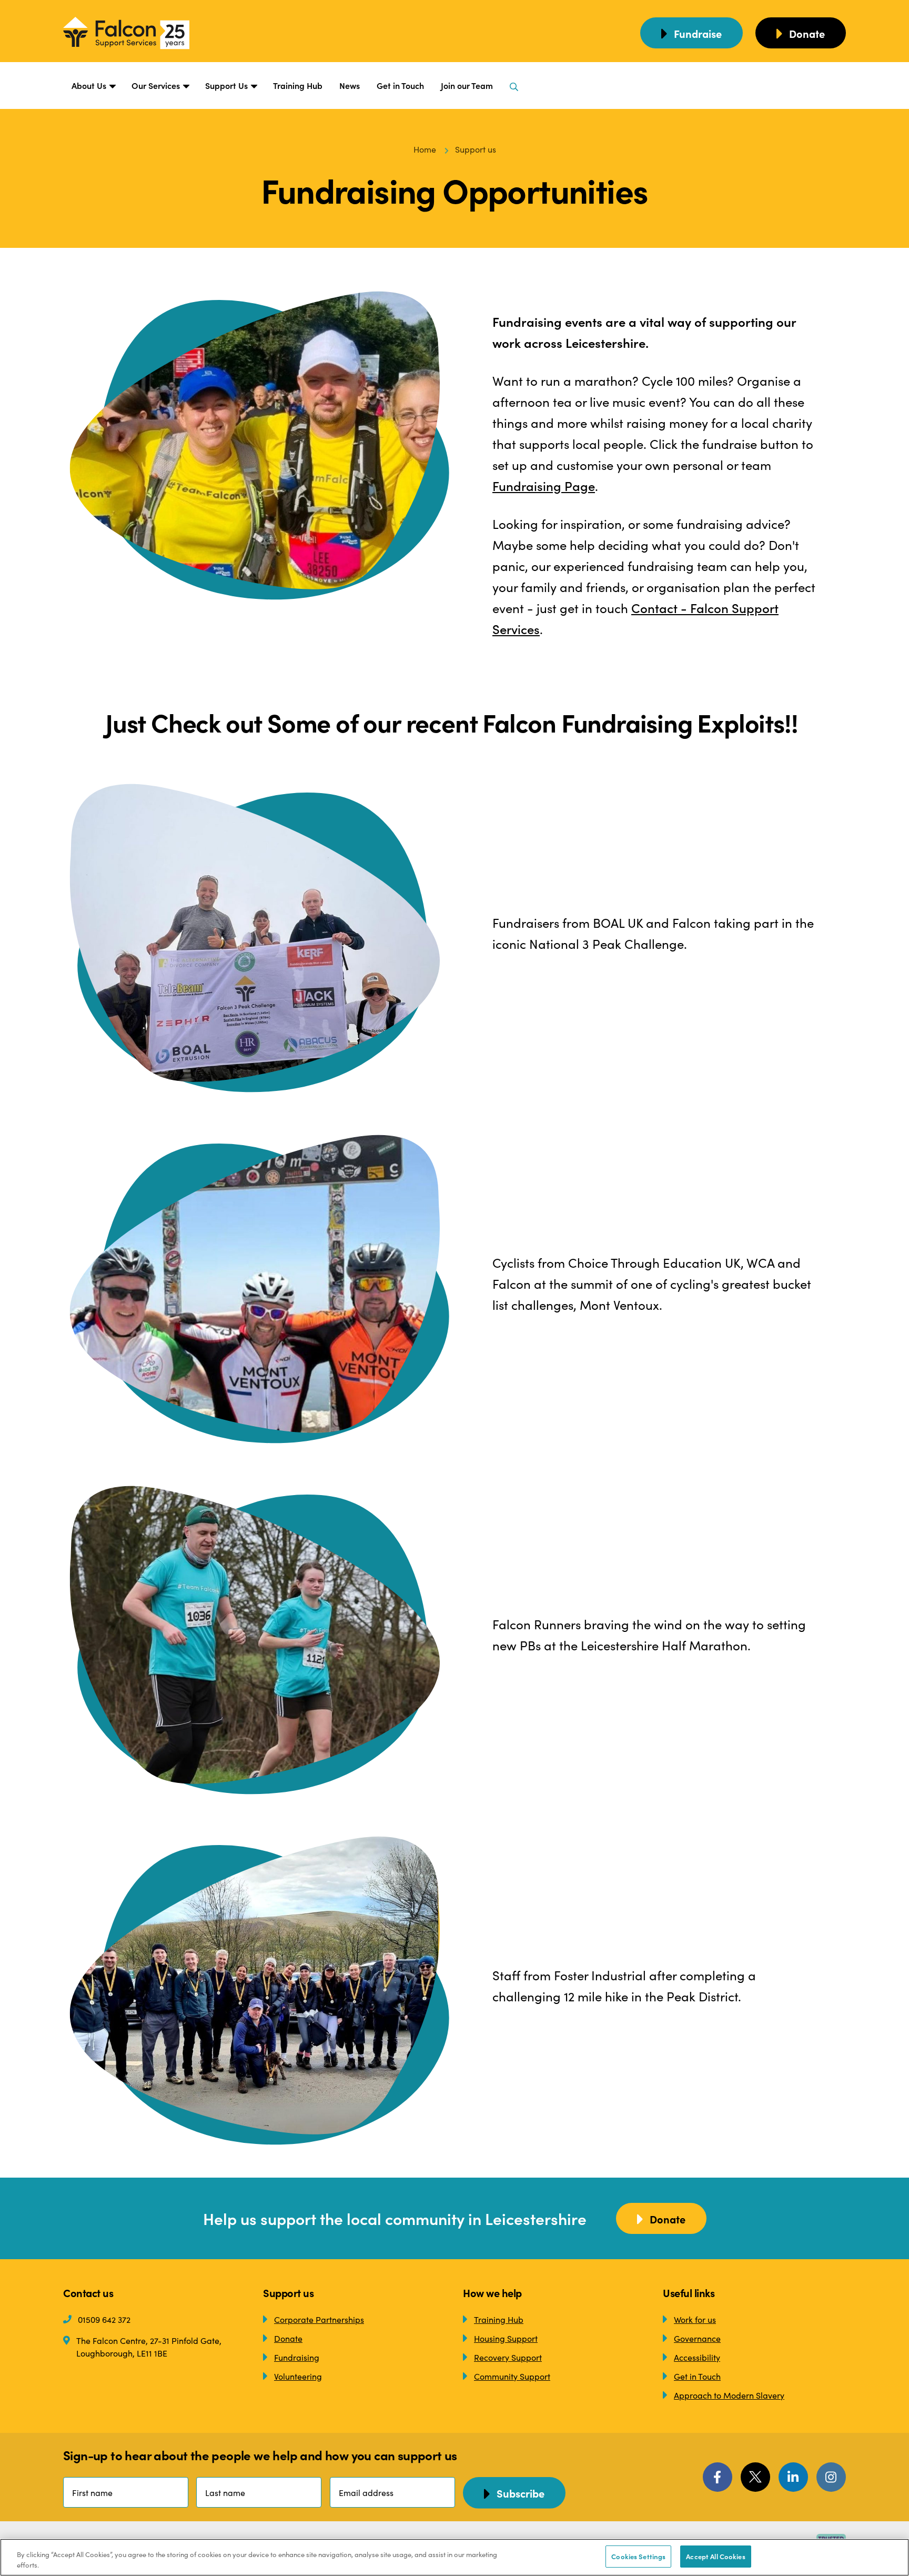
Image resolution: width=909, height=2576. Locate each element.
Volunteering (298, 2376)
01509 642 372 (104, 2319)
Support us (476, 149)
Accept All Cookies (715, 2556)
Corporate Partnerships (319, 2319)
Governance (697, 2338)
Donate (288, 2338)
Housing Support (506, 2338)
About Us (89, 85)
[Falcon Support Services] (137, 33)
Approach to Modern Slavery (729, 2395)
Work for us (695, 2319)
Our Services (156, 85)
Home (425, 149)
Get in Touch (400, 85)
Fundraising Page (544, 485)
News (350, 85)
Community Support (512, 2376)
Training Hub (298, 85)
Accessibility (697, 2357)
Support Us (226, 85)
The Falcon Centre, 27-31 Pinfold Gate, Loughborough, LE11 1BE (149, 2347)
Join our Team (467, 85)
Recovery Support (508, 2357)
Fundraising (297, 2357)
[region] (454, 2557)
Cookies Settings (638, 2556)
